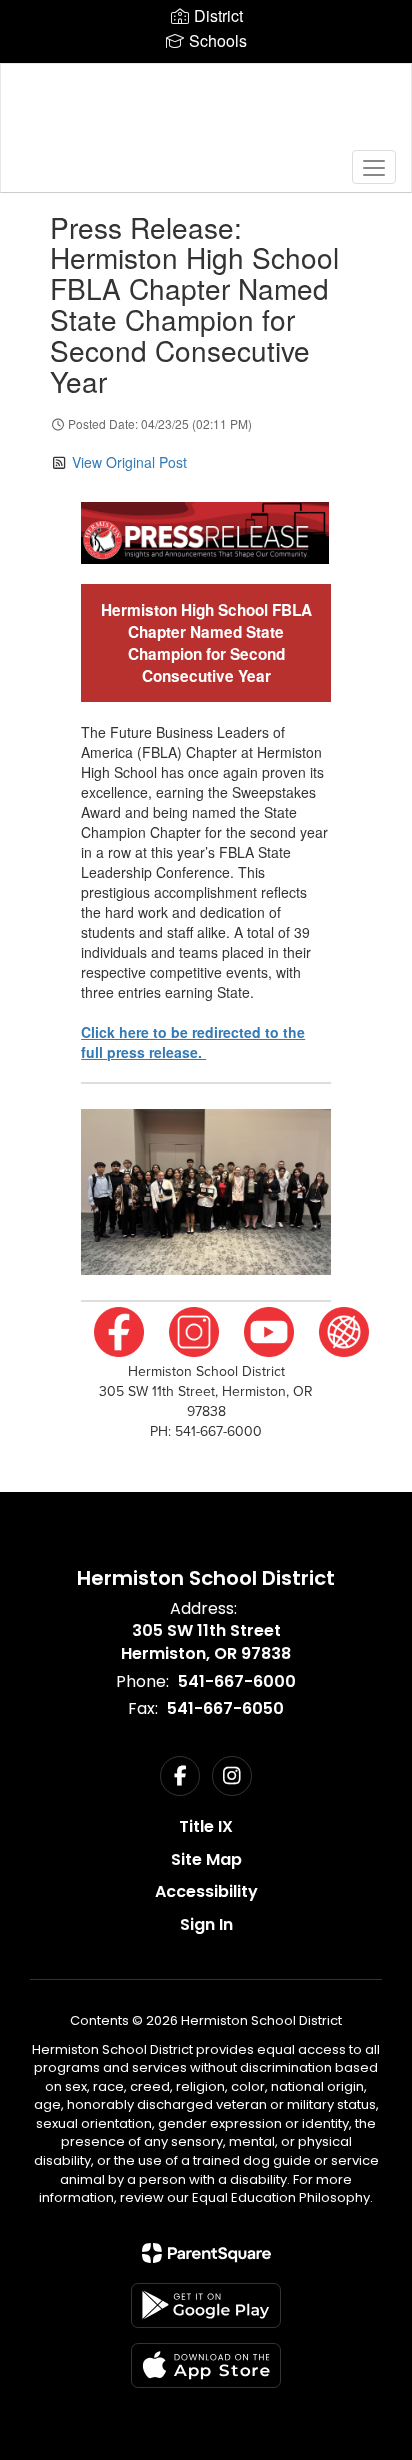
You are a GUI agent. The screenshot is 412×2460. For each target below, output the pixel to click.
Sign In (206, 1924)
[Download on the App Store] (206, 2365)
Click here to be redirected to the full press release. (193, 1042)
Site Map (206, 1859)
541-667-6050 (225, 1708)
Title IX (206, 1826)
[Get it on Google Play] (206, 2305)
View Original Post (129, 462)
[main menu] (374, 167)
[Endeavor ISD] (206, 113)
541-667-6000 (237, 1681)
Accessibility (206, 1891)
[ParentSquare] (206, 2253)
